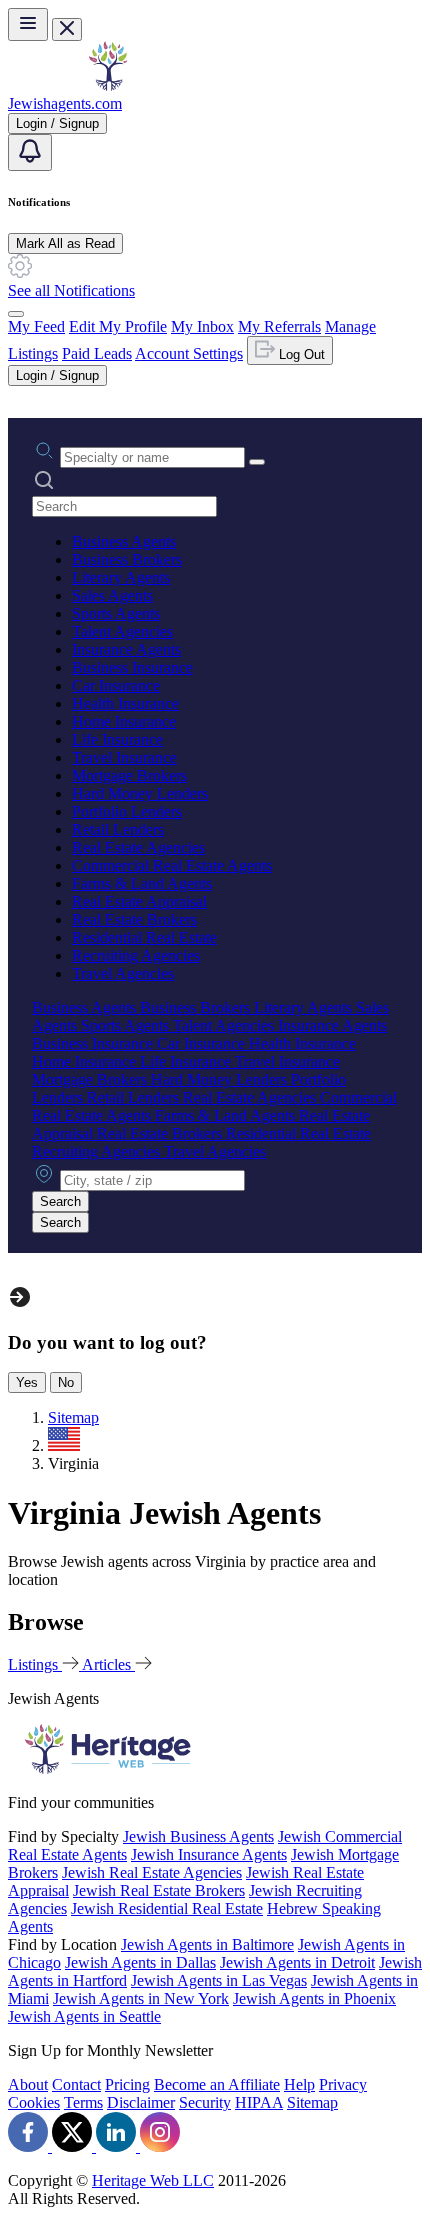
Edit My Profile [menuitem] (118, 326)
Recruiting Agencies (136, 955)
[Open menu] (28, 24)
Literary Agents (121, 577)
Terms (83, 2102)
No (66, 1382)
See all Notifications (71, 290)
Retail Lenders (118, 829)
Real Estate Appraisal (139, 901)
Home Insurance (124, 721)
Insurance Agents (126, 649)
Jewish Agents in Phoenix (314, 1998)
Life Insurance (117, 739)
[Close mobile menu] (67, 29)
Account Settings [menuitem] (189, 353)
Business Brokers (127, 559)
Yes (27, 1382)
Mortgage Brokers (129, 775)
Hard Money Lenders (140, 793)
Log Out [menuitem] (300, 354)
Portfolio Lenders (127, 811)
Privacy (343, 2084)
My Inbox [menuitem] (202, 326)
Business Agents (124, 541)
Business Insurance (132, 667)
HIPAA (259, 2102)
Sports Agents (116, 613)
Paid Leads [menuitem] (97, 353)
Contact (76, 2084)
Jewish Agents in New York (141, 1998)
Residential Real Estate (144, 937)
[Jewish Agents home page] (108, 85)
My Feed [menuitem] (36, 326)
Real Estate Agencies (138, 847)
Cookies (34, 2102)
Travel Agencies (123, 973)
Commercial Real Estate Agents (172, 865)
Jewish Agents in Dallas (140, 1962)
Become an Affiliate (217, 2084)
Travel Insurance (124, 757)
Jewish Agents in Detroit (297, 1962)
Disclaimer (141, 2102)
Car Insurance (116, 685)
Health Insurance (125, 703)
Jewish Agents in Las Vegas (219, 1980)
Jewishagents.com (65, 103)
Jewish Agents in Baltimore (207, 1944)
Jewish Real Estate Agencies (152, 1872)
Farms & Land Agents (142, 883)
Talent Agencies (122, 631)
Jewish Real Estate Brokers (159, 1890)
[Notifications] (30, 152)
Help (299, 2084)
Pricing (127, 2084)
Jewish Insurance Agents (209, 1854)
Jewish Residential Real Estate (167, 1908)
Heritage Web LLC (153, 2180)
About (28, 2084)
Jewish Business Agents (198, 1836)
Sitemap (312, 2102)
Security (205, 2102)
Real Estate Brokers (134, 919)
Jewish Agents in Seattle (84, 2016)
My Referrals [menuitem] (279, 326)
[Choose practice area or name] (257, 462)
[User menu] (16, 314)
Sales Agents (112, 595)
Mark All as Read (65, 243)
